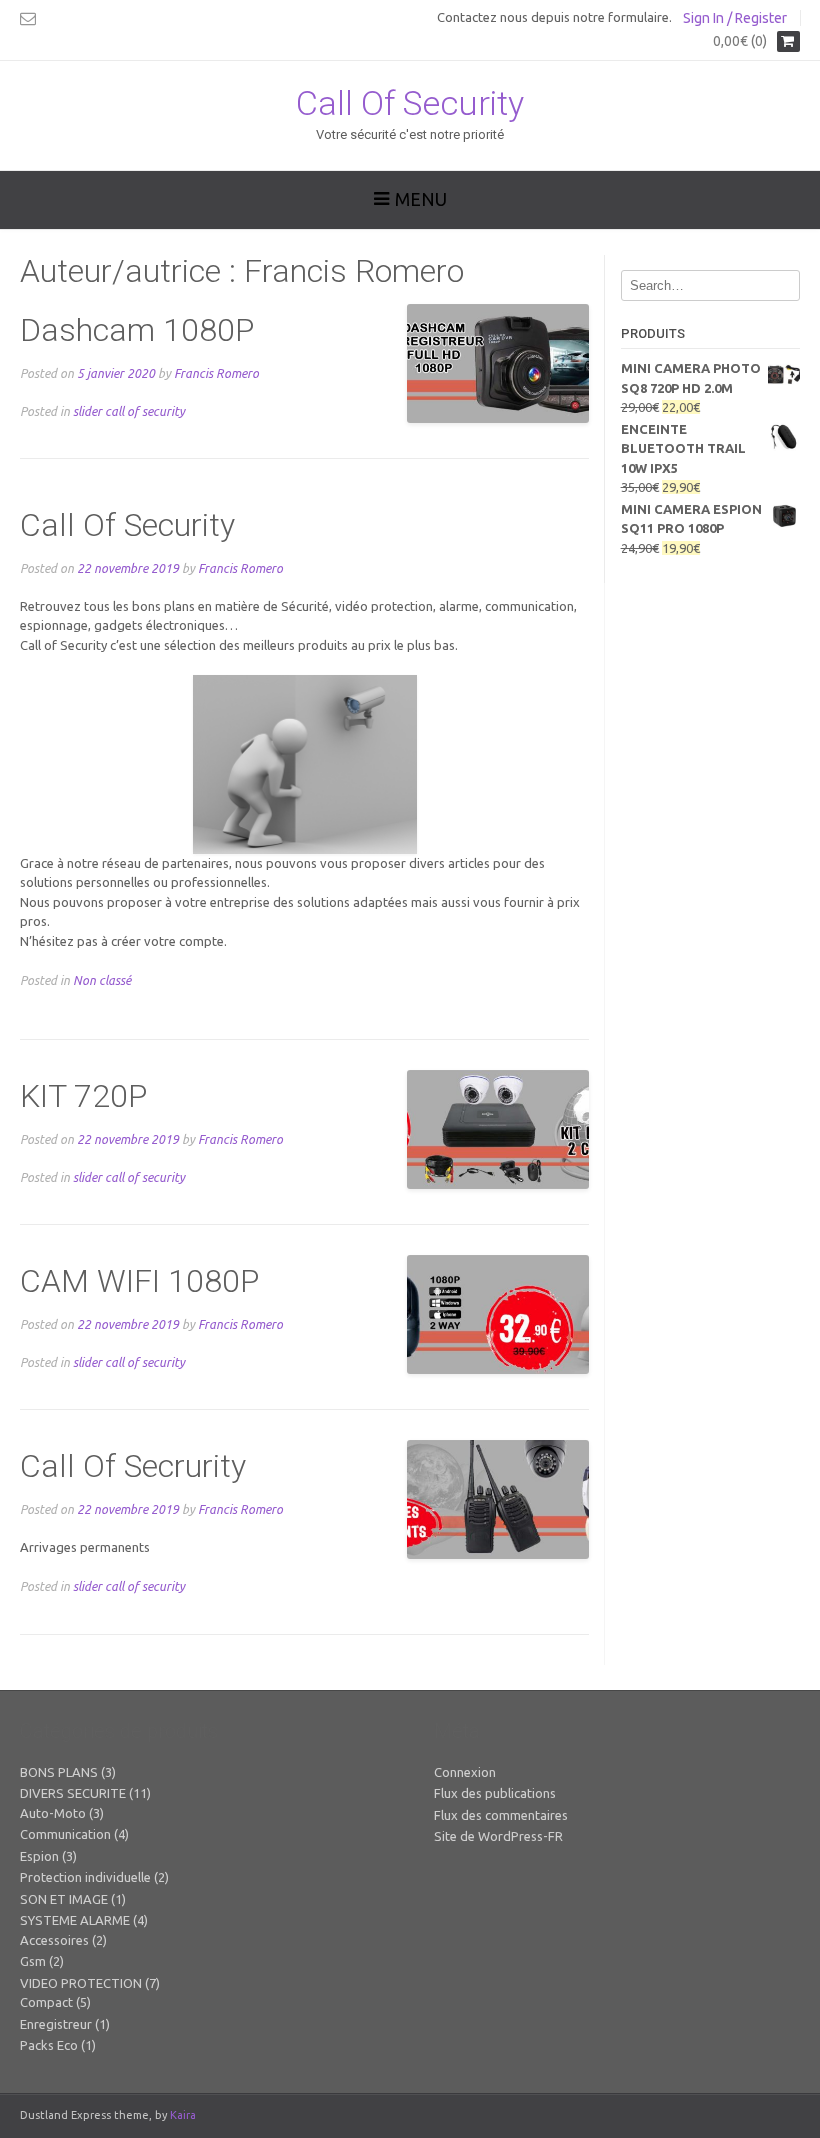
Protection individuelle (85, 1877)
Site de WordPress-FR (498, 1836)
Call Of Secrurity (133, 1466)
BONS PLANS (59, 1772)
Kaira (183, 2115)
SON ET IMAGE (64, 1899)
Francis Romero (216, 373)
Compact (46, 2002)
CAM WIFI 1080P (139, 1281)
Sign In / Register (735, 18)
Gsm (33, 1961)
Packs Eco (49, 2045)
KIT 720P (83, 1096)
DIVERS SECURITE (73, 1793)
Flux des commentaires (501, 1815)
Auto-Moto (53, 1813)
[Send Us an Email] (28, 18)
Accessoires (54, 1940)
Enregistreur (56, 2024)
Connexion (465, 1772)
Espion (39, 1856)
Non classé (102, 980)
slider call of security (129, 411)
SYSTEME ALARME (75, 1920)
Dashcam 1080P (137, 330)
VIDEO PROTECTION (81, 1983)
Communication (65, 1834)
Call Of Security (410, 103)
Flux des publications (495, 1793)
